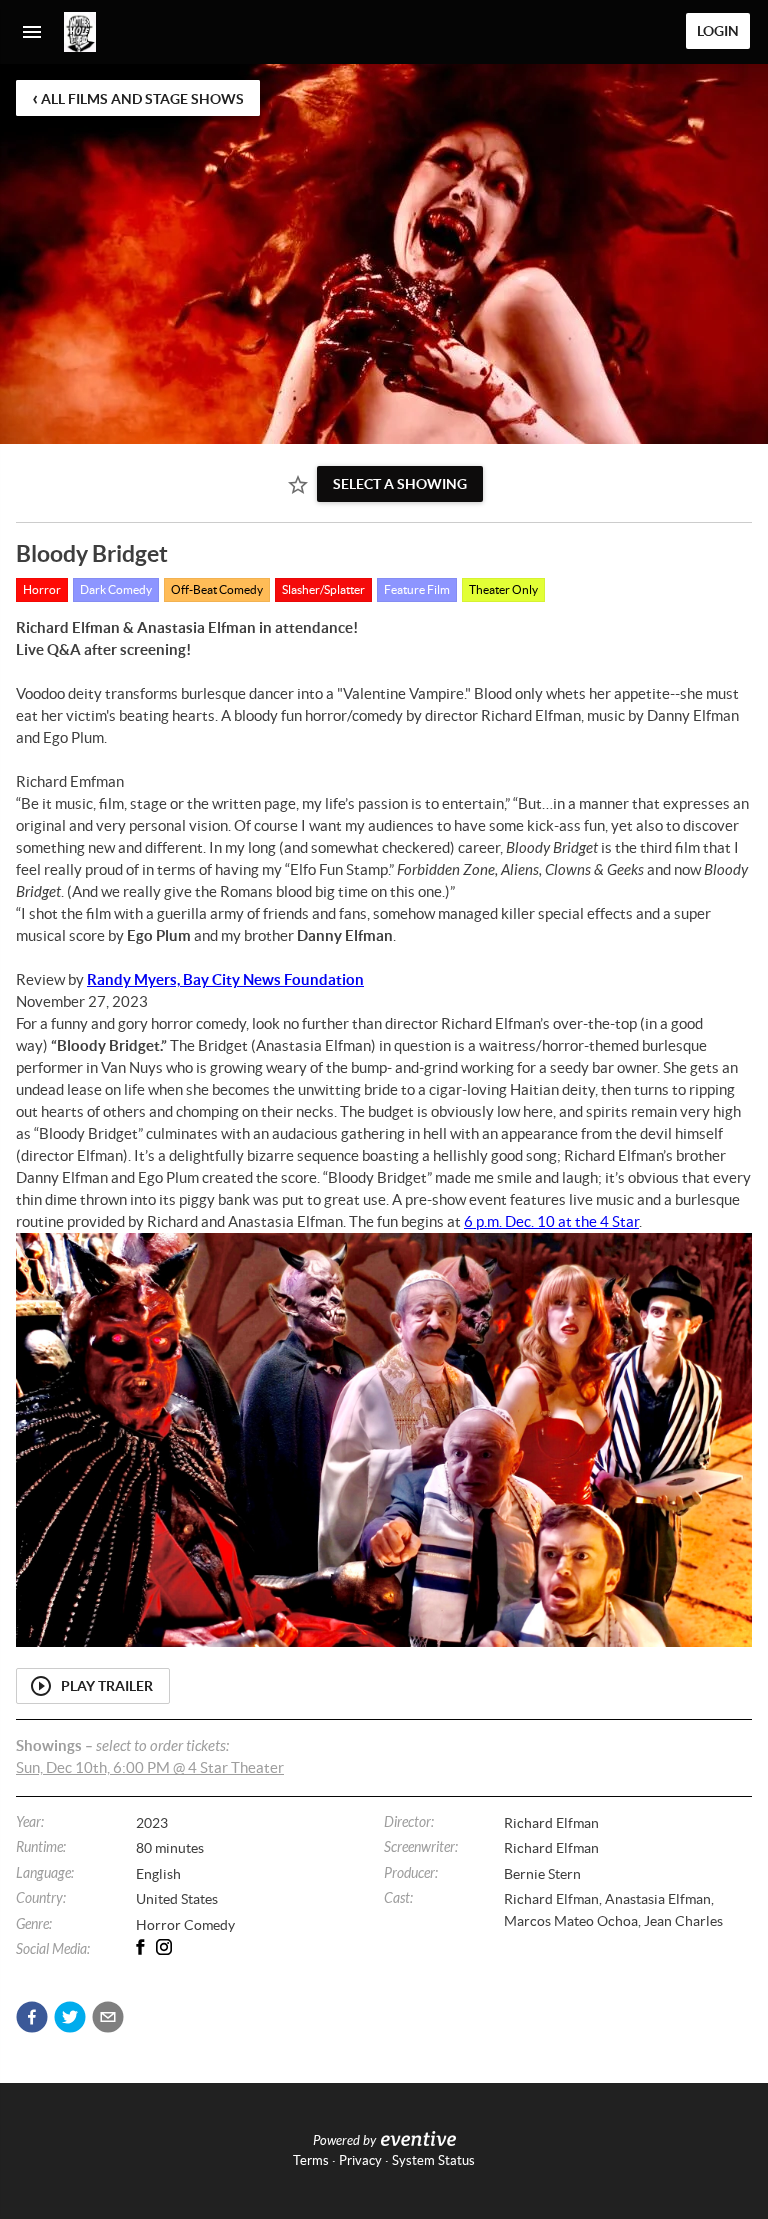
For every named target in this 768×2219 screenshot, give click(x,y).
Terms (311, 2160)
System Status (433, 2160)
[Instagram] (172, 1947)
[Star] (298, 485)
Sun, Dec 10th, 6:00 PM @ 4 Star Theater (150, 1767)
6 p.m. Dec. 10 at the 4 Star (551, 1221)
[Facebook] (148, 1947)
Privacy (360, 2160)
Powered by (344, 2141)
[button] (32, 2017)
